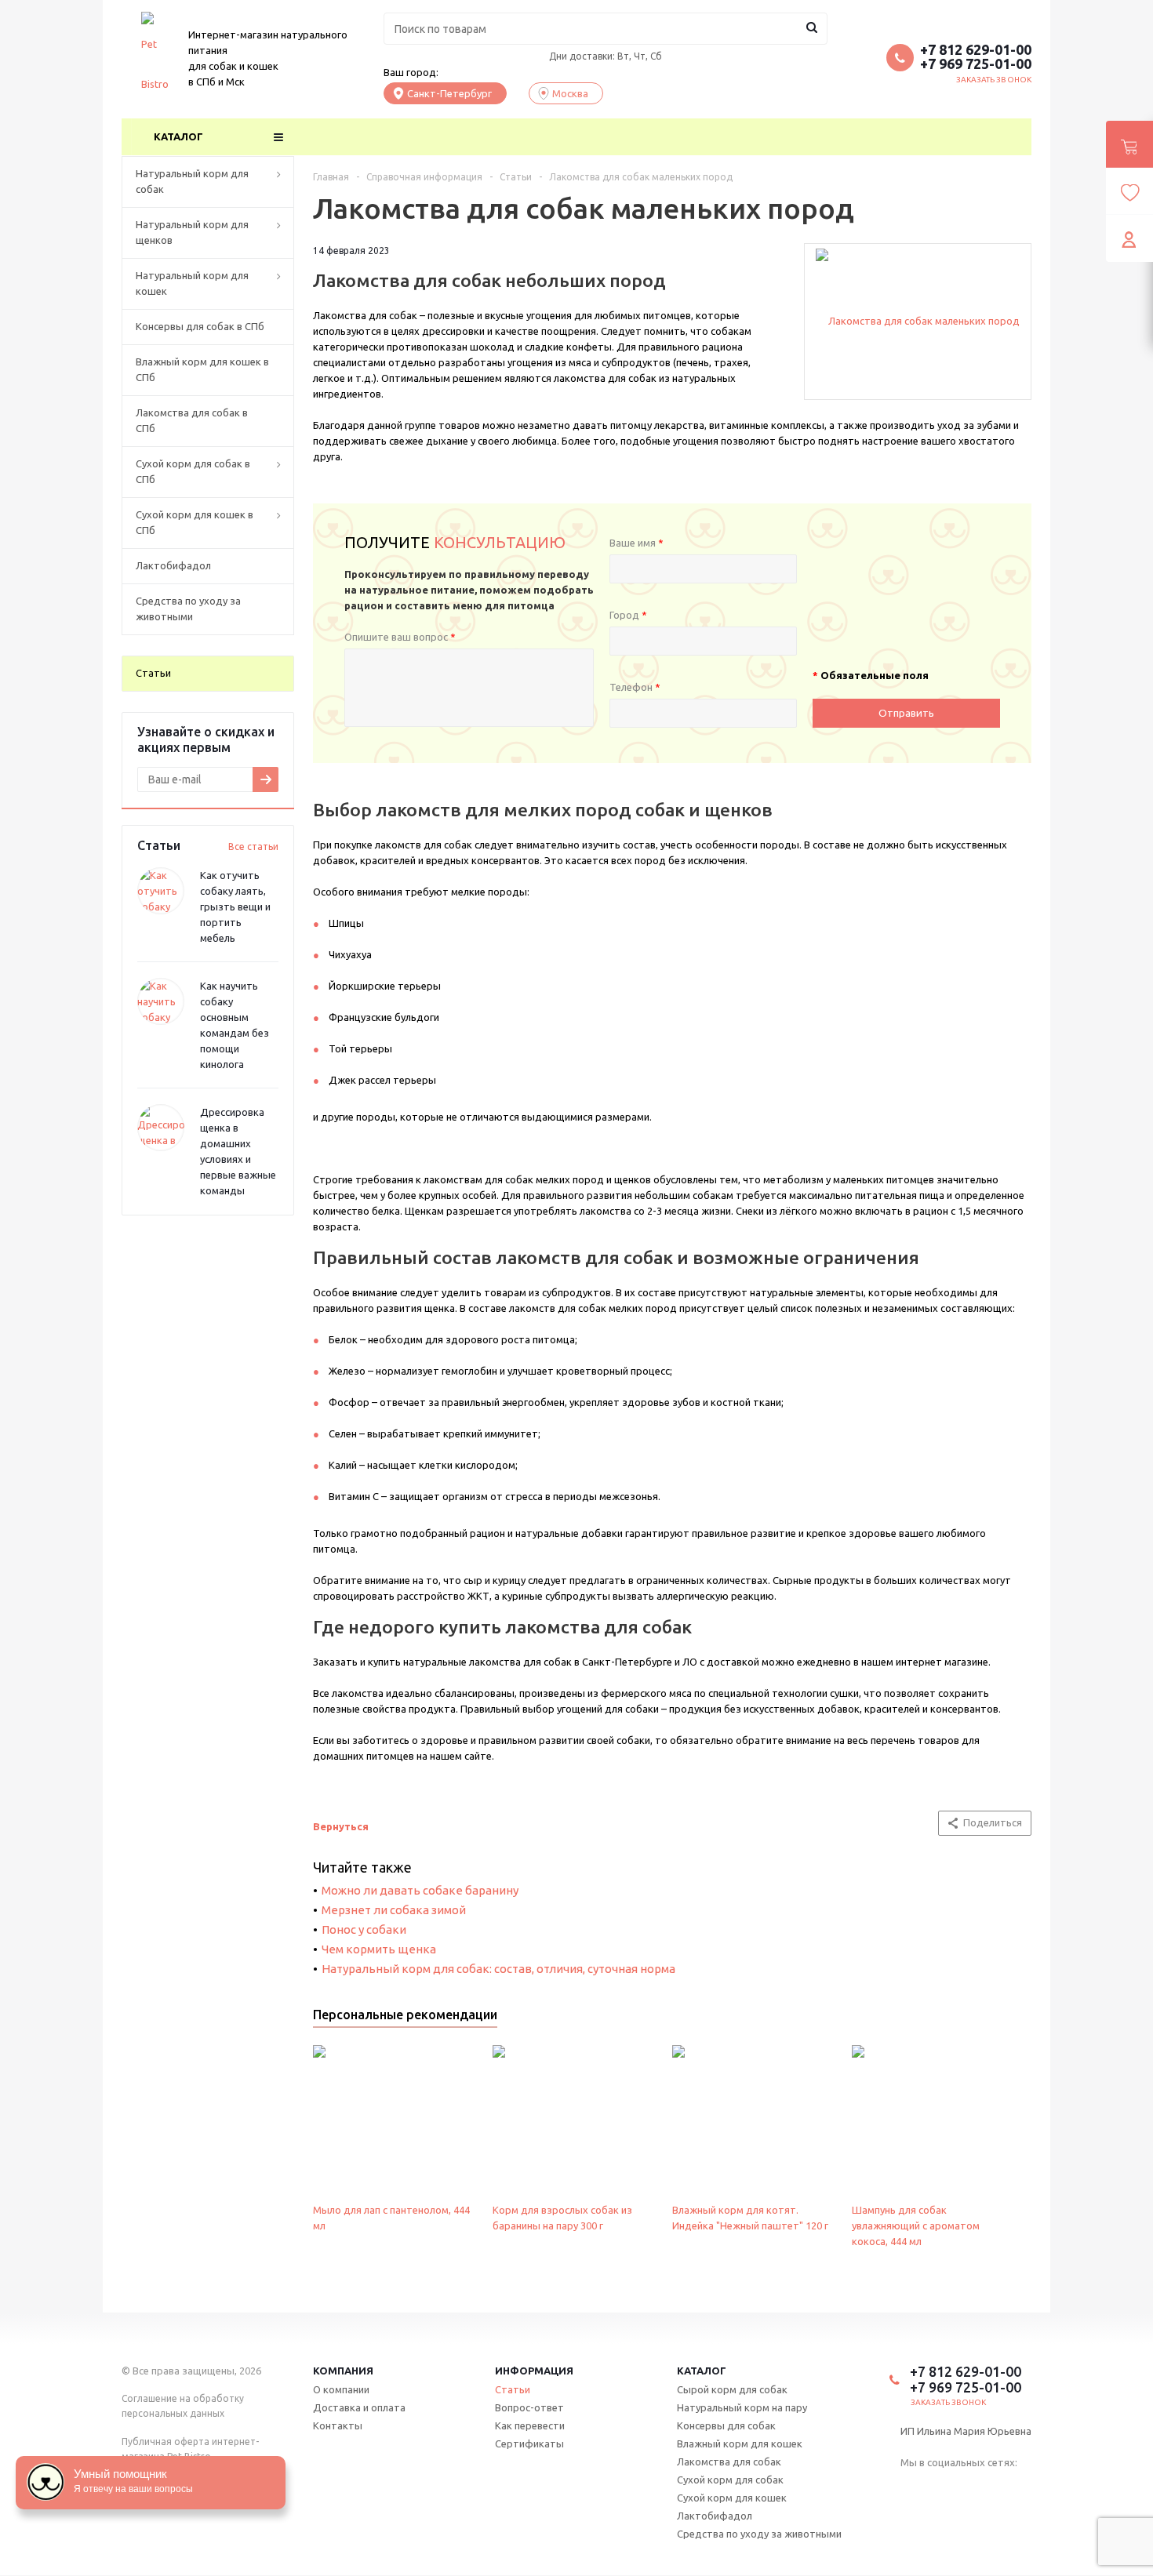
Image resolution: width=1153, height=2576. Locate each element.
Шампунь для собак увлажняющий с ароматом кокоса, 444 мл (916, 2225)
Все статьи (253, 847)
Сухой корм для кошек (732, 2498)
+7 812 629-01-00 (976, 49)
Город (628, 615)
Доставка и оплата (359, 2407)
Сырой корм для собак (732, 2389)
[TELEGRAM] (941, 2487)
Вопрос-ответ (529, 2407)
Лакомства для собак (729, 2462)
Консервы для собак (726, 2425)
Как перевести (530, 2425)
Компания (343, 2371)
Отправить (906, 713)
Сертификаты (529, 2443)
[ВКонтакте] (911, 2487)
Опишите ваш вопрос (400, 637)
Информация (534, 2371)
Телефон (635, 687)
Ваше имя (637, 543)
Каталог (178, 136)
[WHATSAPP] (971, 2487)
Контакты (338, 2425)
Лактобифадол (715, 2516)
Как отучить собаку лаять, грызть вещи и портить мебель (235, 907)
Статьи (513, 2389)
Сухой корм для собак (730, 2480)
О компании (341, 2389)
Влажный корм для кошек (740, 2443)
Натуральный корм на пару (742, 2407)
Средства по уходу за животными (759, 2534)
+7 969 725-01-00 (976, 64)
